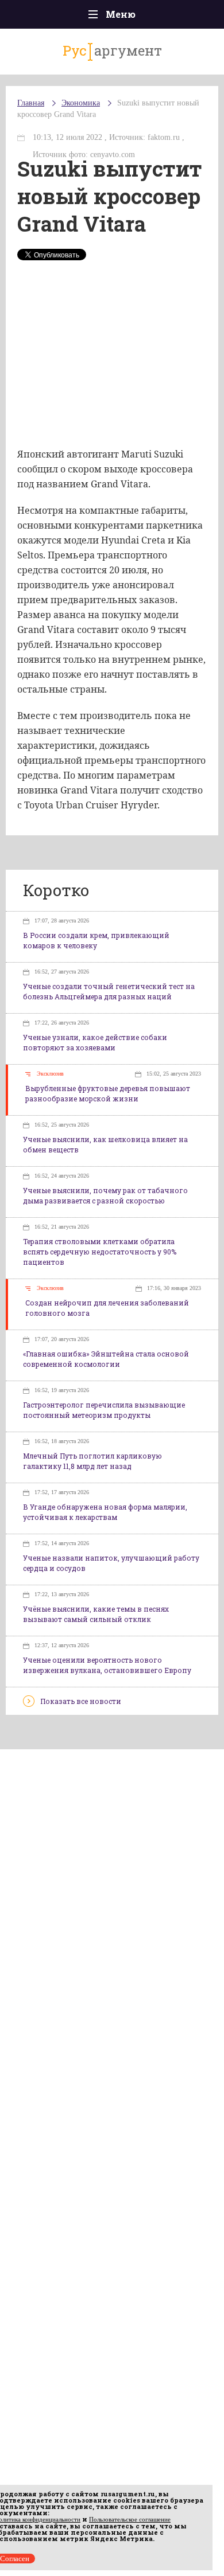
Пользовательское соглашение (130, 2519)
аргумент (112, 50)
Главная (31, 103)
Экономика (81, 103)
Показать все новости (81, 1701)
